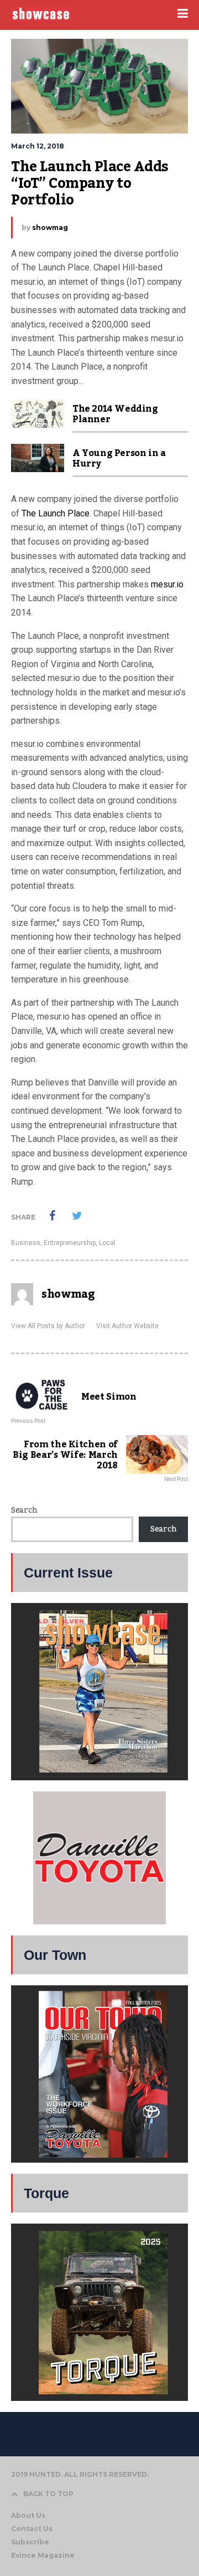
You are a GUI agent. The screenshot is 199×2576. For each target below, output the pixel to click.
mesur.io (167, 584)
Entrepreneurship (70, 1243)
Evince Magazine (43, 2555)
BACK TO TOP (48, 2494)
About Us (28, 2515)
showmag (50, 227)
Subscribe (30, 2542)
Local (107, 1243)
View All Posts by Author (48, 1326)
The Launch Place (56, 513)
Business (26, 1243)
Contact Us (32, 2529)
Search (24, 1510)
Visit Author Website (127, 1326)
